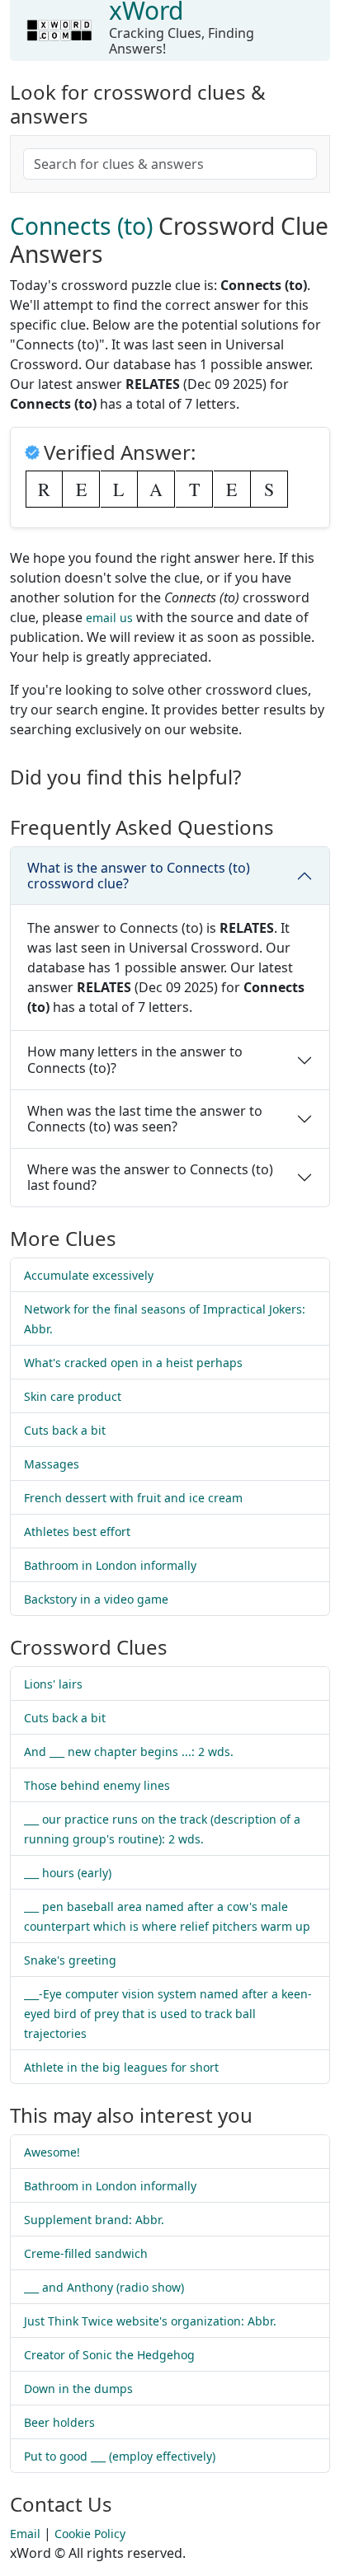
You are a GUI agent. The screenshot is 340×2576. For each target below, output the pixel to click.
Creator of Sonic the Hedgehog (109, 2355)
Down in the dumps (78, 2389)
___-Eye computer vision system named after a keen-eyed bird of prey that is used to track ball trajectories (168, 2014)
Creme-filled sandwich (86, 2253)
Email (25, 2534)
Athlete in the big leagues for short (121, 2067)
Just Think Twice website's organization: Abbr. (150, 2321)
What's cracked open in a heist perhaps (133, 1363)
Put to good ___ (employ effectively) (120, 2456)
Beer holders (59, 2422)
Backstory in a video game (96, 1599)
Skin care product (73, 1396)
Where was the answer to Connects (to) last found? (150, 1177)
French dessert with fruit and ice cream (133, 1498)
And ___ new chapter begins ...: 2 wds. (129, 1752)
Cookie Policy (90, 2534)
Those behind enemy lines (97, 1785)
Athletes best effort (77, 1532)
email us (109, 618)
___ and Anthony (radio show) (104, 2287)
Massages (52, 1464)
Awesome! (52, 2152)
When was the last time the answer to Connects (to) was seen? (145, 1119)
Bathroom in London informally (110, 1565)
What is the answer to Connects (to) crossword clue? (139, 876)
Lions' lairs (53, 1684)
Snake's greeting (70, 1960)
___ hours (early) (68, 1873)
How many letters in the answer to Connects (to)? (135, 1059)
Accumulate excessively (89, 1275)
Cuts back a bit (65, 1430)
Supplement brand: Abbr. (94, 2220)
